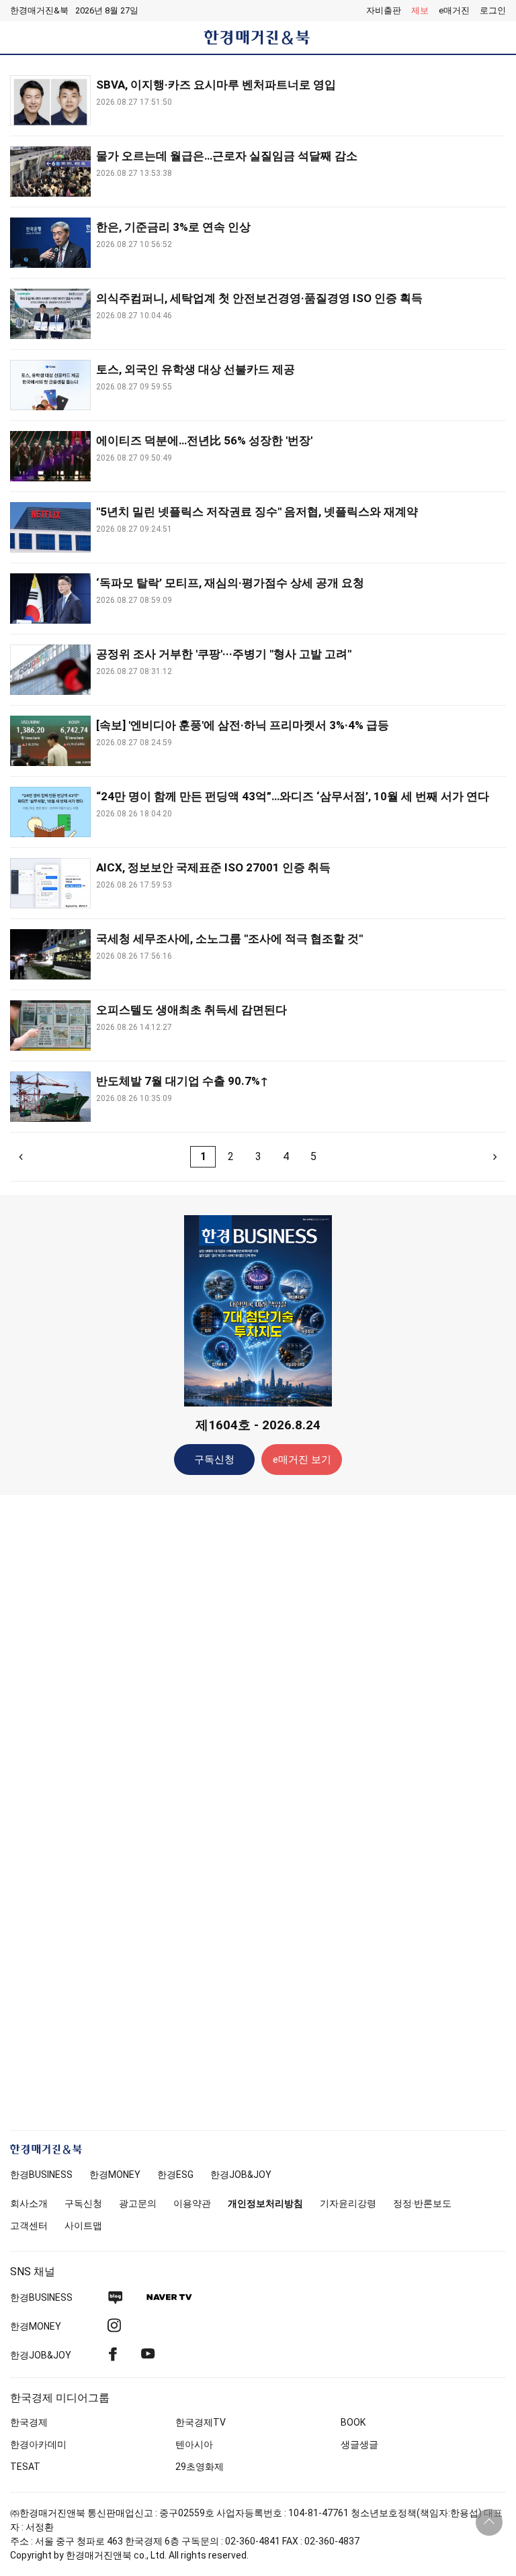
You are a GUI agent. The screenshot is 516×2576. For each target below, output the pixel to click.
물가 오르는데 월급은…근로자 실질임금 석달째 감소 (227, 156)
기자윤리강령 (348, 2203)
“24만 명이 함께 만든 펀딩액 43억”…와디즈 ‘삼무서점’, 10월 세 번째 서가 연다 (293, 796)
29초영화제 (200, 2467)
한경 (41, 2175)
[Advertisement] (258, 1717)
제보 (420, 10)
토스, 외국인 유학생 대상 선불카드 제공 (196, 369)
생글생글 (359, 2444)
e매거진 (454, 10)
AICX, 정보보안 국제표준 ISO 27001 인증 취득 (213, 867)
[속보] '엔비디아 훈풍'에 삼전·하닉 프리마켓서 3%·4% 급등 (243, 725)
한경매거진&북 (39, 10)
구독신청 (214, 1460)
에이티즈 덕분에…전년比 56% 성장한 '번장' (204, 440)
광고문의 (138, 2203)
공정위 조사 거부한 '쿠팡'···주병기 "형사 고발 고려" (224, 654)
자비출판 (384, 10)
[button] (493, 11)
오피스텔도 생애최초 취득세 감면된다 (191, 1010)
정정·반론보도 (422, 2203)
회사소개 (29, 2203)
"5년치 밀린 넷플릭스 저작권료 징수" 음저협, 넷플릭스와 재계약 (257, 512)
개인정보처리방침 (265, 2203)
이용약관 (192, 2203)
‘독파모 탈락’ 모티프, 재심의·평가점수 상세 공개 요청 (230, 583)
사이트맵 (83, 2226)
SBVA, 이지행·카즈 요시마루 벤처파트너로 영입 (216, 85)
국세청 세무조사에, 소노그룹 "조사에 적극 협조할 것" (229, 939)
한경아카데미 (38, 2444)
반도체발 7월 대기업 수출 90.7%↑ (182, 1081)
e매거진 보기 (302, 1460)
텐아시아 (194, 2444)
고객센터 (29, 2226)
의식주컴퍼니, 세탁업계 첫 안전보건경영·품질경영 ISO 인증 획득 (259, 298)
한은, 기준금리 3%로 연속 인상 (173, 227)
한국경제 (29, 2422)
